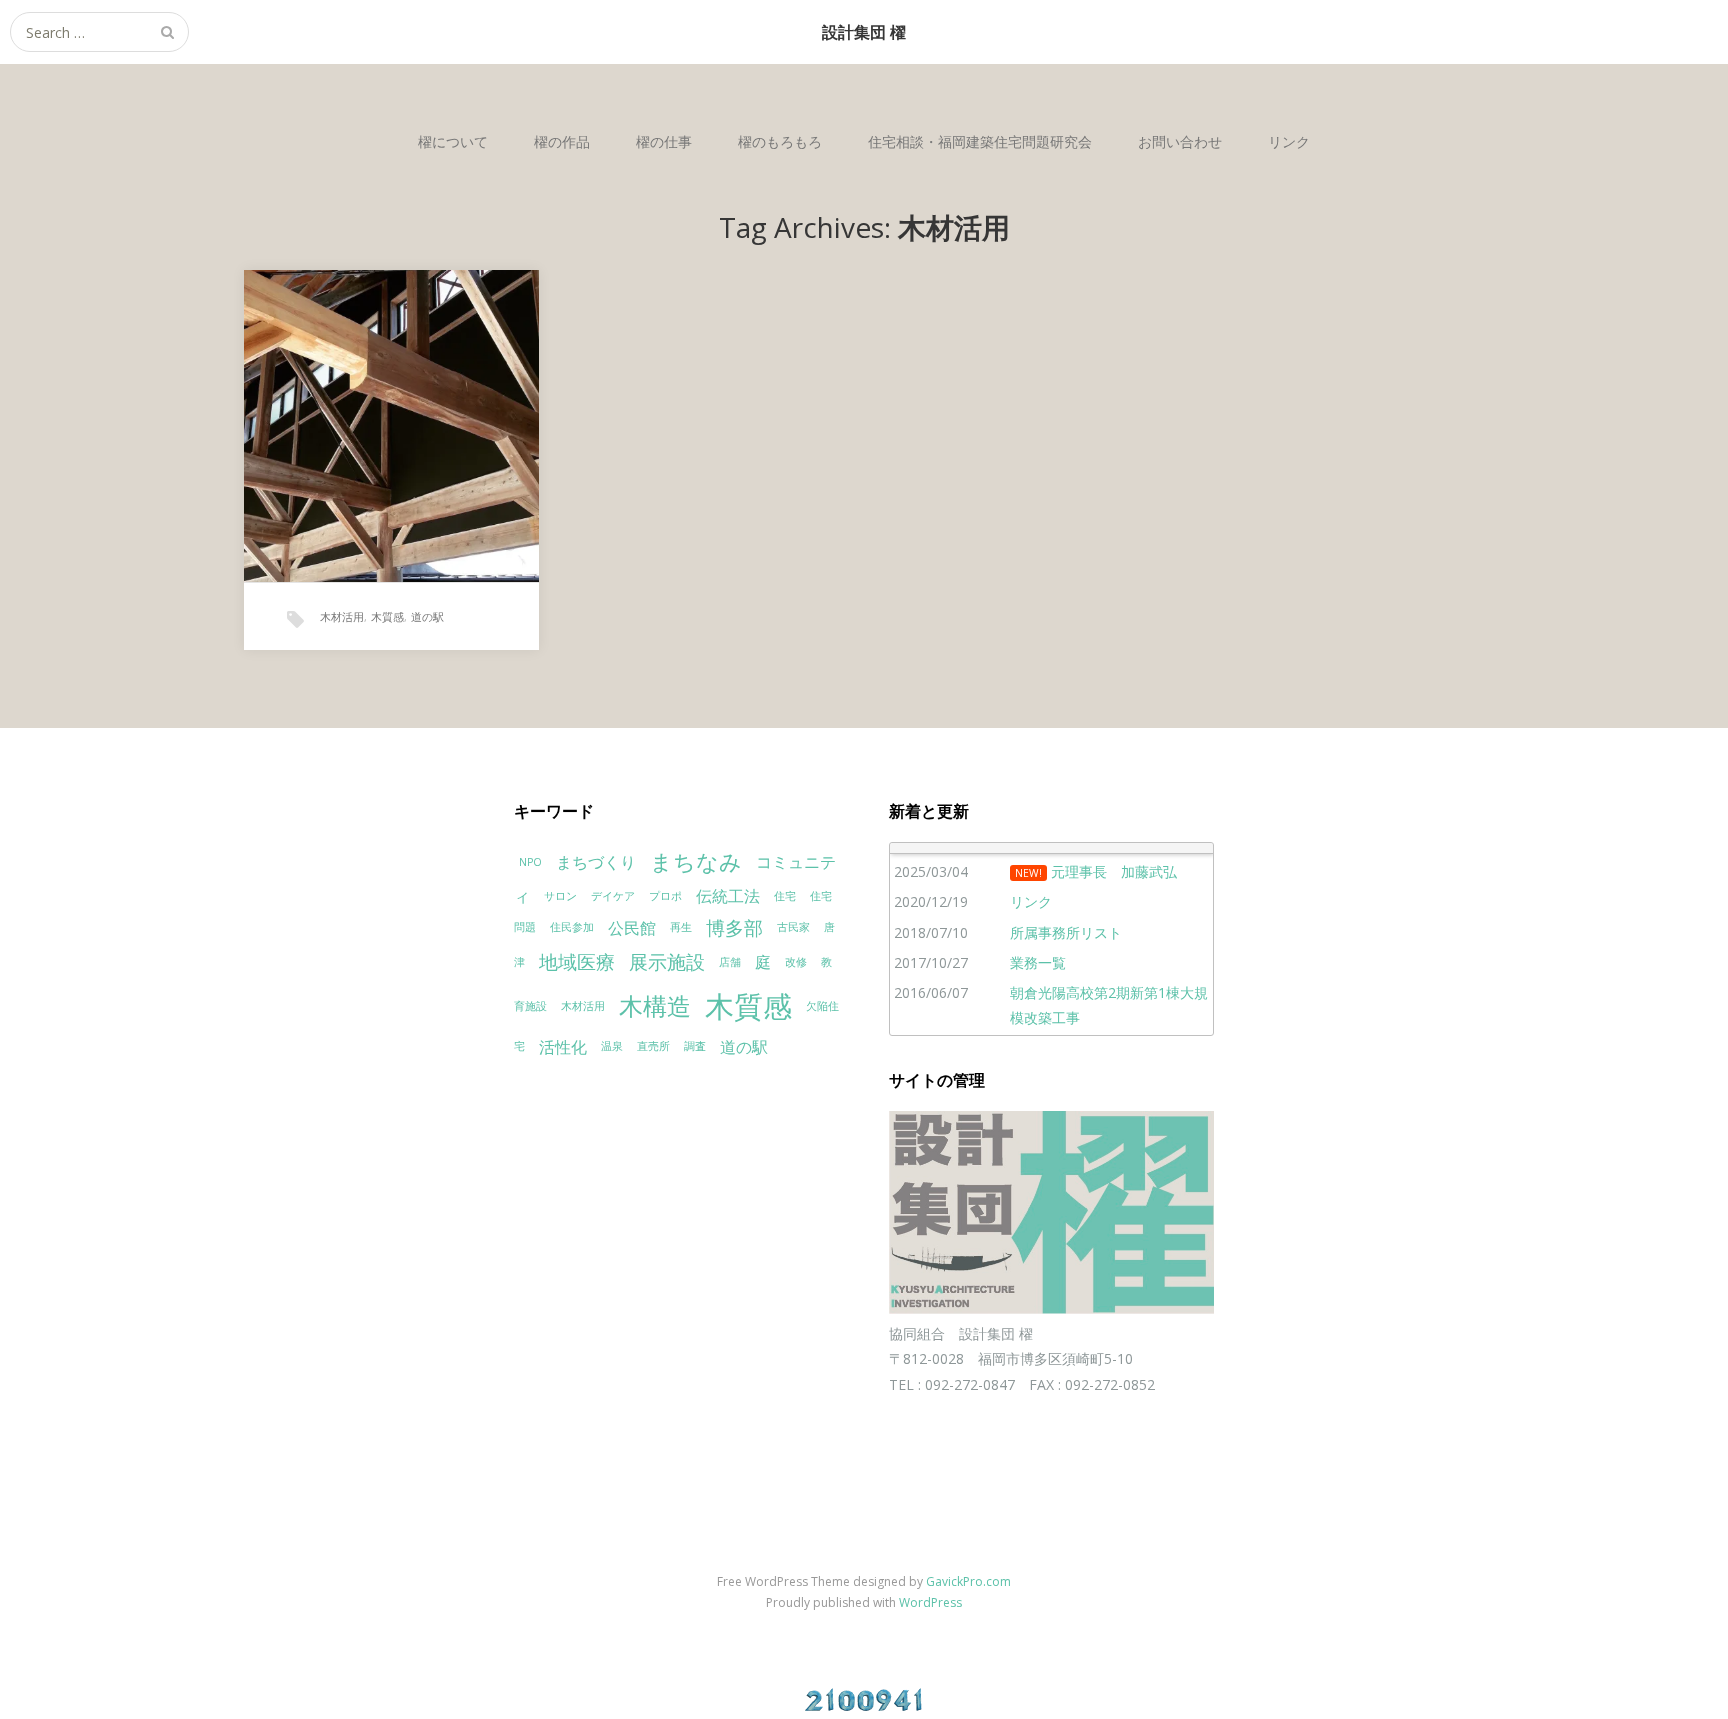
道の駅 (427, 616)
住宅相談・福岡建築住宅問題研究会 (980, 141)
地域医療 (577, 961)
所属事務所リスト (1066, 932)
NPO (530, 862)
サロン (560, 896)
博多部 (734, 927)
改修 (796, 962)
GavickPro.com (968, 1581)
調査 (695, 1046)
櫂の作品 (562, 141)
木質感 (387, 616)
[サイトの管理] (1051, 1308)
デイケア (613, 896)
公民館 (632, 928)
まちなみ (696, 861)
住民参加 (572, 927)
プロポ (665, 896)
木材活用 (342, 616)
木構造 (655, 1005)
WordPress (930, 1602)
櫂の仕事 (664, 141)
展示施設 (667, 961)
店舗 (730, 962)
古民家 (793, 927)
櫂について (453, 141)
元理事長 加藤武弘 (1114, 871)
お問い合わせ (1180, 141)
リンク (1289, 141)
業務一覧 (1038, 962)
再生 (681, 927)
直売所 (653, 1046)
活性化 (563, 1047)
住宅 (785, 896)
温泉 (612, 1046)
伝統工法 (728, 896)
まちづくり (596, 862)
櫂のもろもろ (780, 141)
